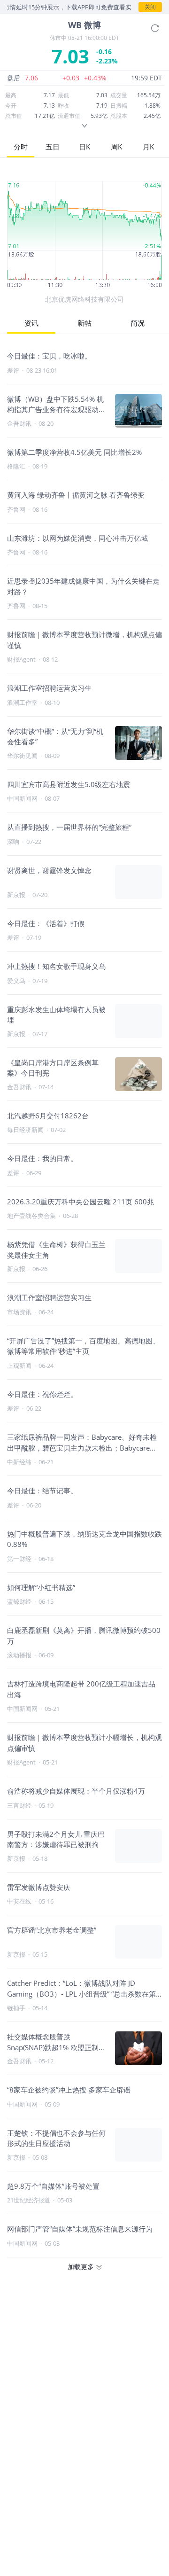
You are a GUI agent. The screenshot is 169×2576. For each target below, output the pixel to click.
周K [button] (116, 147)
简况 (138, 323)
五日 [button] (53, 147)
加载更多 (81, 2267)
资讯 (31, 323)
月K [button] (148, 147)
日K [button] (84, 147)
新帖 (84, 323)
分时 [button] (21, 147)
